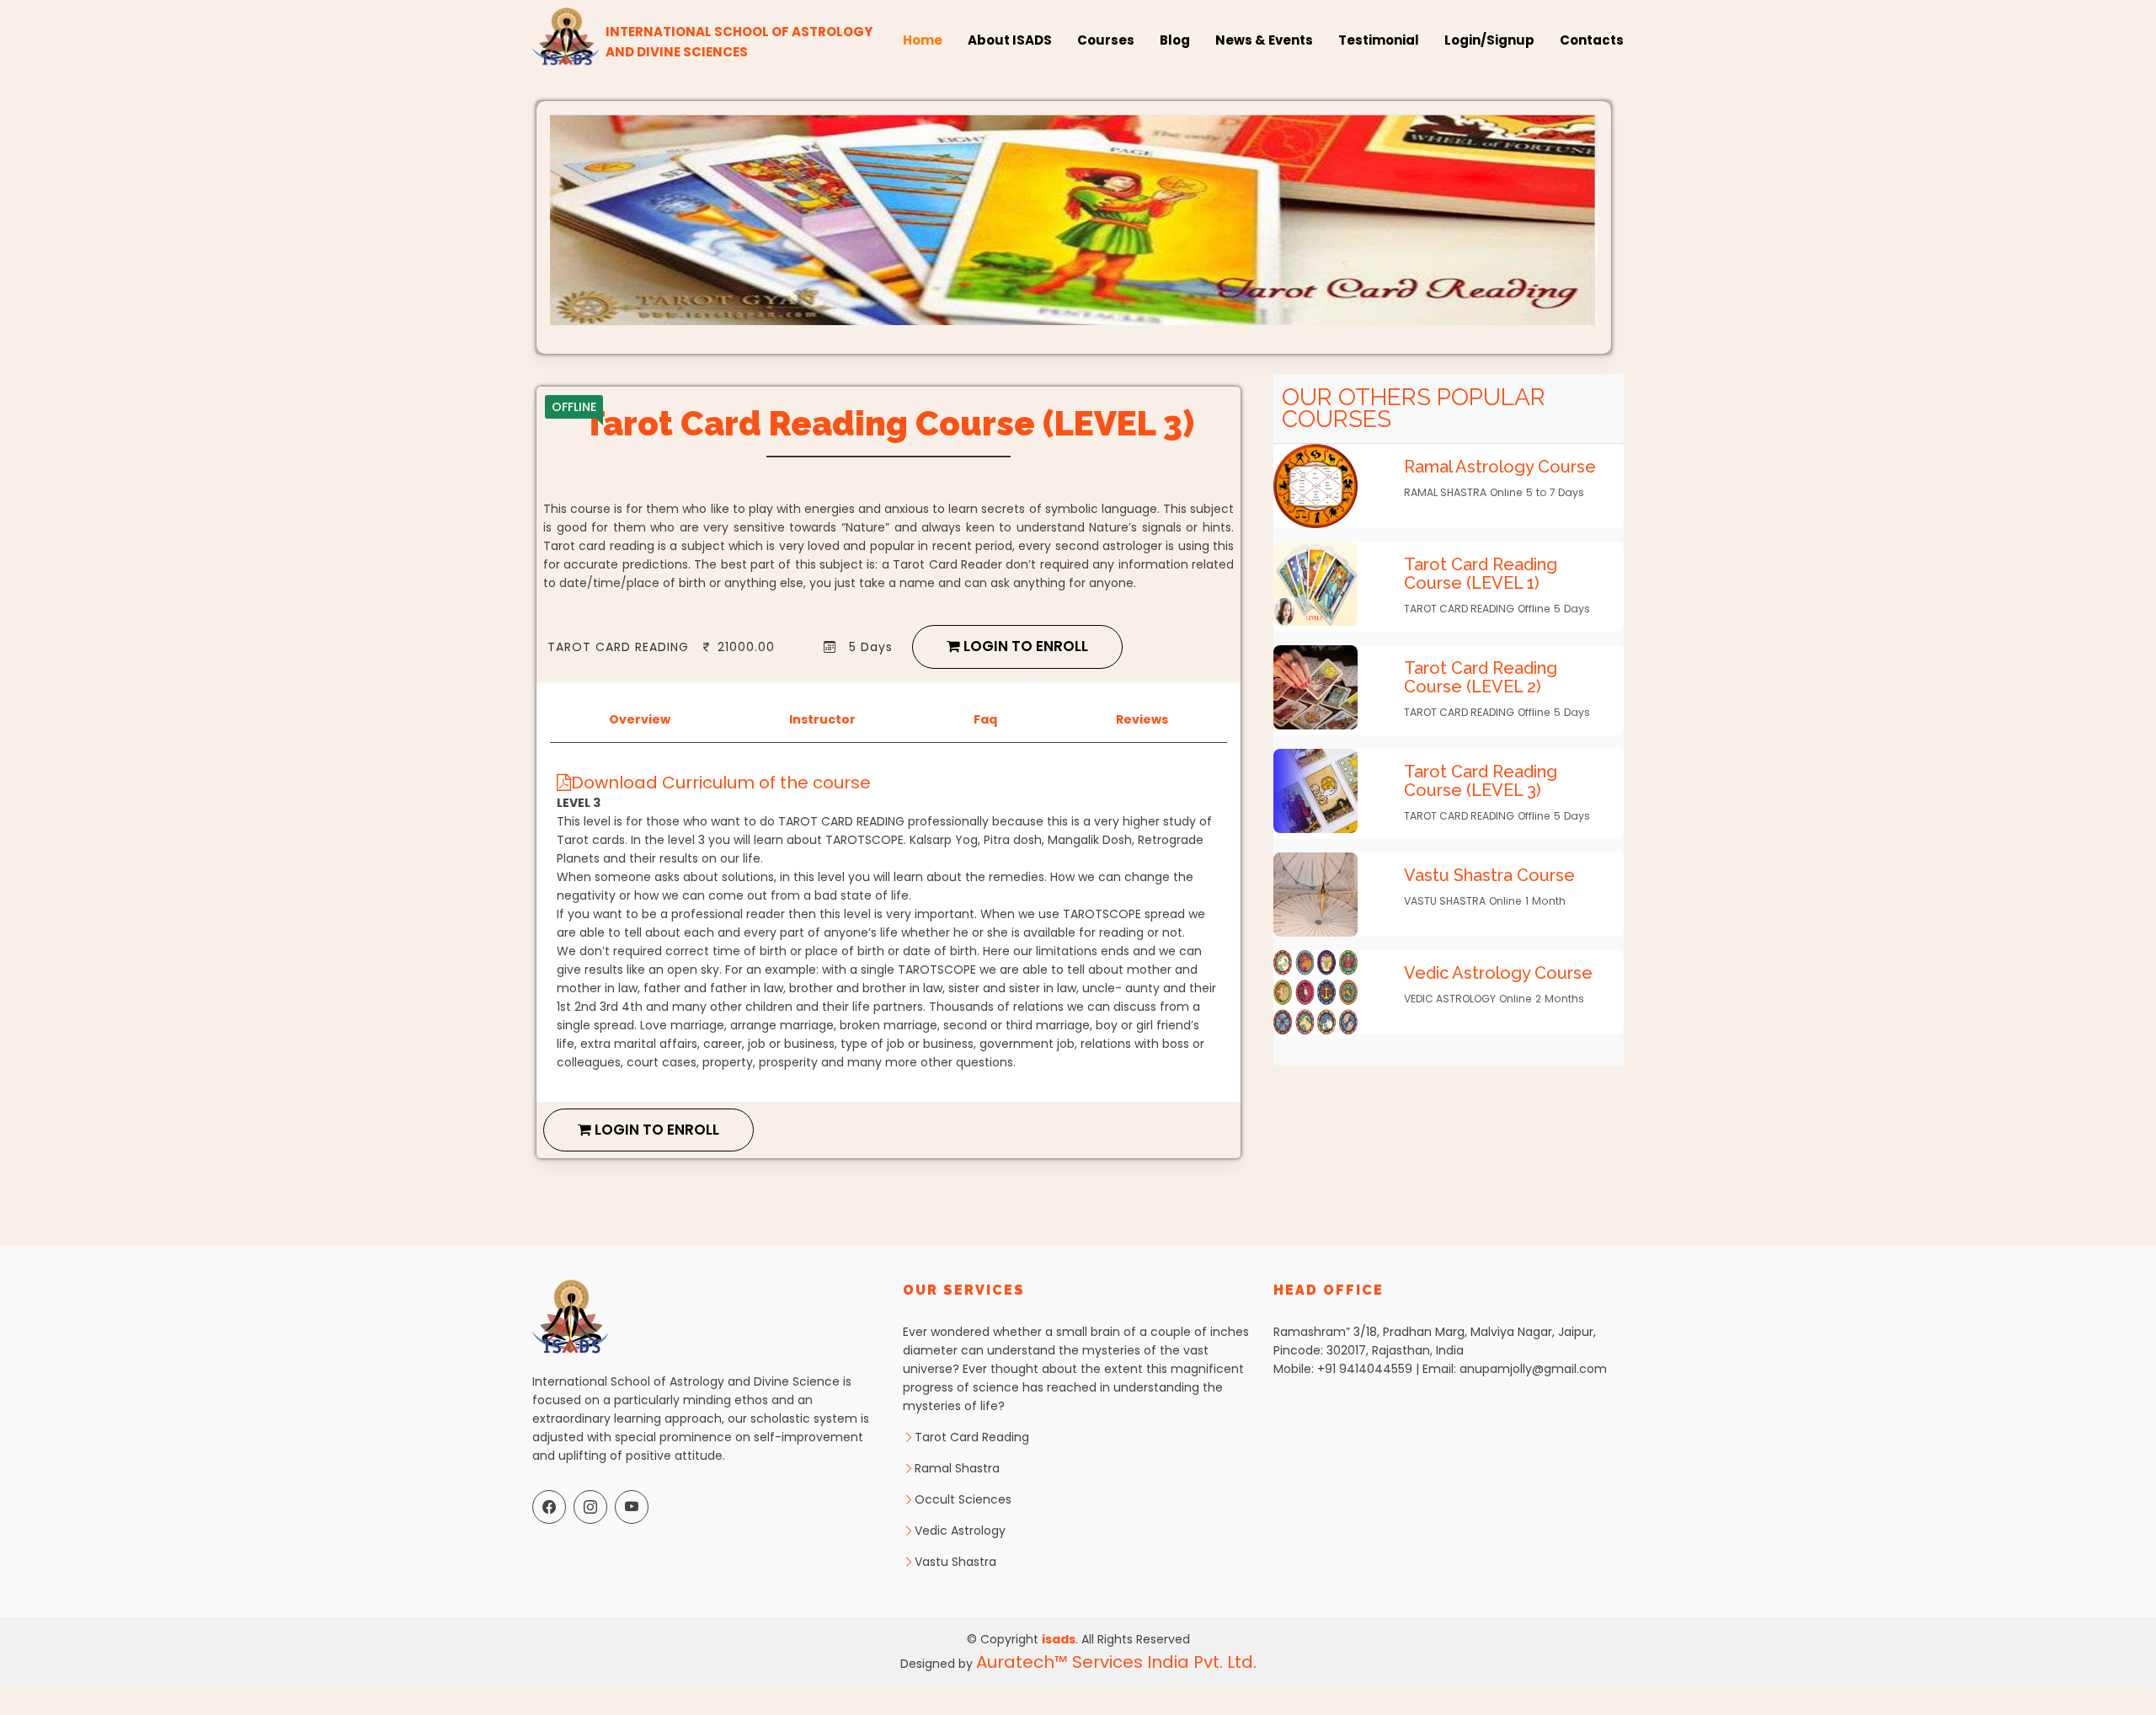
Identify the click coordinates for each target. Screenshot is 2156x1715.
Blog (1175, 40)
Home (923, 40)
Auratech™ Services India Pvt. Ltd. (1116, 1662)
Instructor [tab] (822, 719)
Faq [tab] (985, 719)
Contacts (1592, 40)
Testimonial (1379, 40)
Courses (1106, 40)
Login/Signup (1489, 40)
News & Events (1264, 40)
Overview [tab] (640, 719)
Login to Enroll (1024, 646)
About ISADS (1010, 40)
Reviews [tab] (1142, 719)
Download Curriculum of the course (721, 783)
